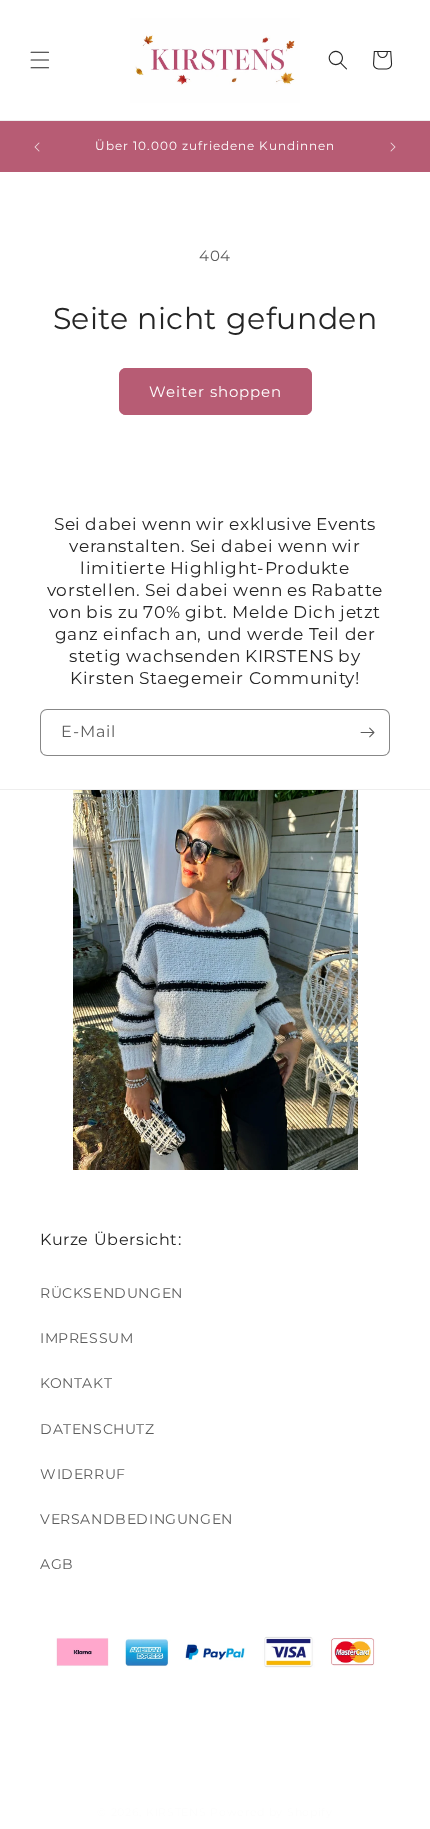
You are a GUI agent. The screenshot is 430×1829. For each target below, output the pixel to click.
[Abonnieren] (367, 732)
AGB (57, 1564)
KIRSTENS (176, 1812)
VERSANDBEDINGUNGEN (136, 1519)
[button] (40, 60)
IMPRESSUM (86, 1338)
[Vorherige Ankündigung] (37, 147)
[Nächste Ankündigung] (393, 147)
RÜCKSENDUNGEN (111, 1293)
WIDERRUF (83, 1474)
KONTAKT (76, 1383)
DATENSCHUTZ (97, 1429)
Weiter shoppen (215, 391)
